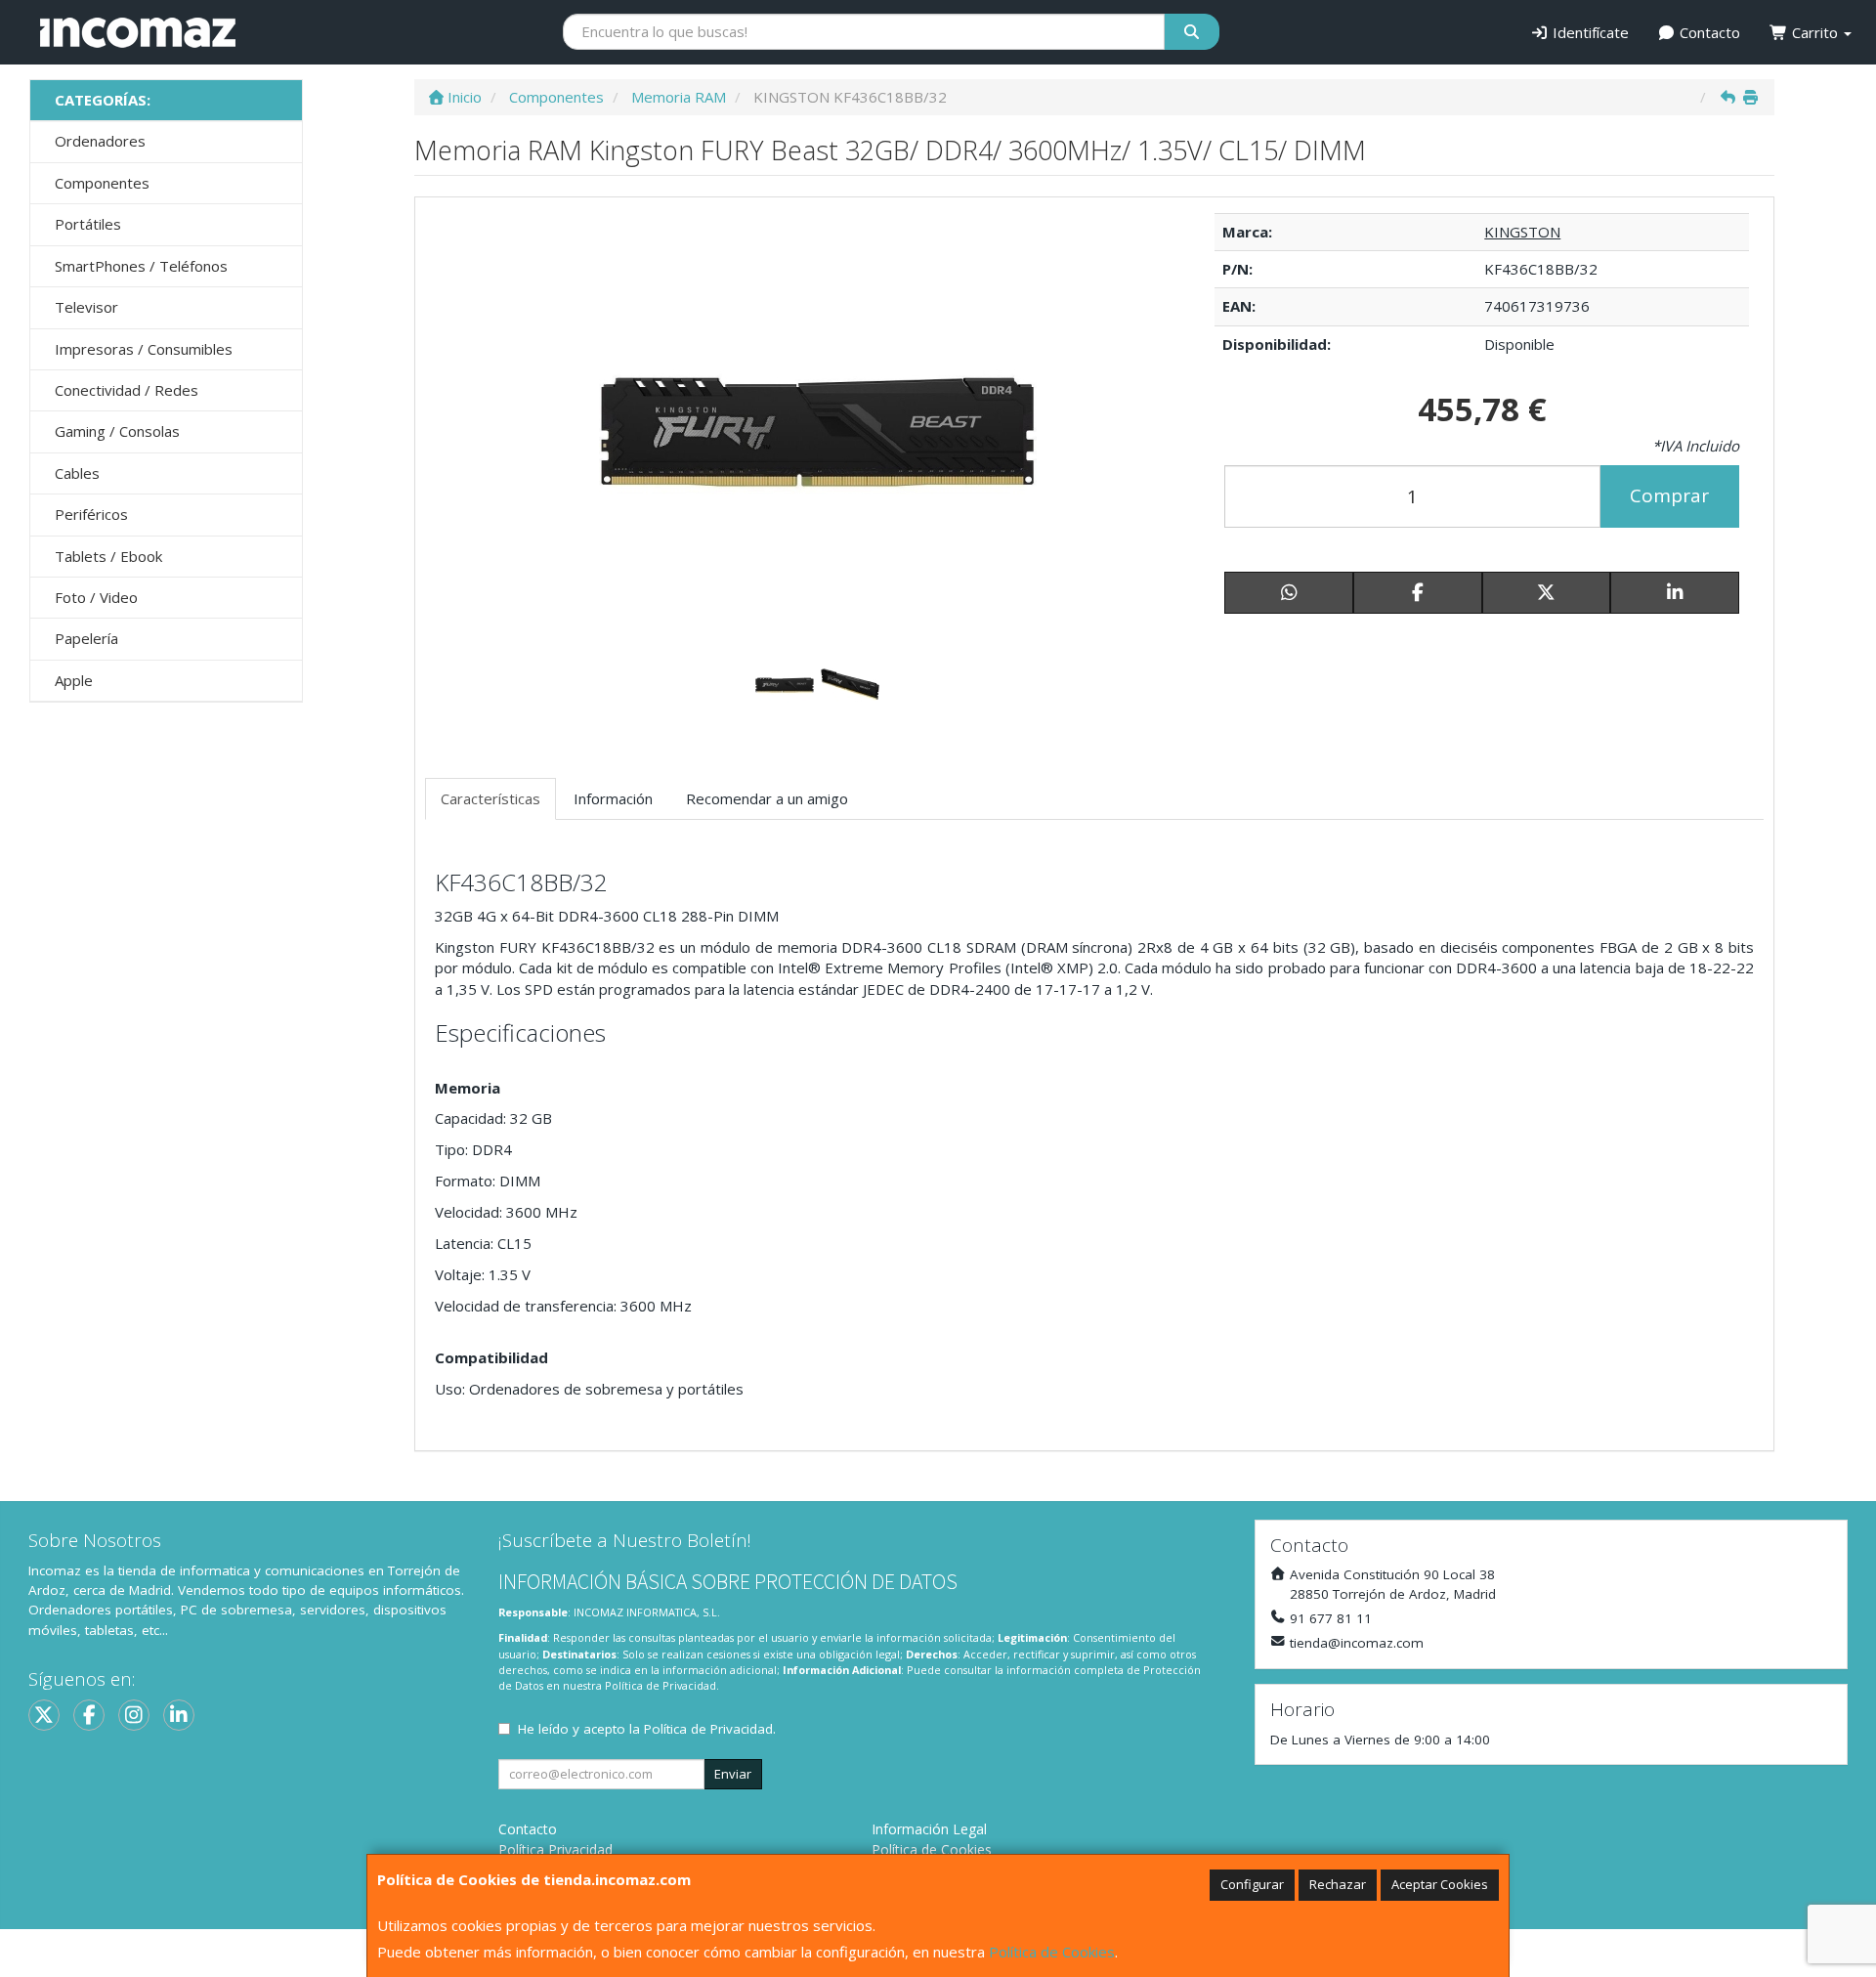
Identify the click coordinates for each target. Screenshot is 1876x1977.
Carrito (1815, 32)
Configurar (1252, 1884)
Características (490, 798)
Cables (77, 473)
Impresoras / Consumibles (144, 349)
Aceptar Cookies (1440, 1884)
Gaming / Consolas (117, 431)
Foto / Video (96, 597)
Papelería (86, 638)
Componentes (102, 183)
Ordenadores (100, 141)
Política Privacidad (555, 1849)
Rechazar (1338, 1884)
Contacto (1708, 32)
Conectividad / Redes (127, 390)
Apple (74, 680)
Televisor (86, 307)
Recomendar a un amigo (767, 798)
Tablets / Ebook (108, 556)
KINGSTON (1522, 232)
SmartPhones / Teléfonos (141, 266)
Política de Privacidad (661, 1685)
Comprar (1669, 495)
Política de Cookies (1052, 1952)
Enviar (733, 1774)
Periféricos (91, 514)
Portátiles (88, 224)
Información (613, 798)
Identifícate (1589, 32)
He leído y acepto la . (647, 1729)
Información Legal (929, 1829)
